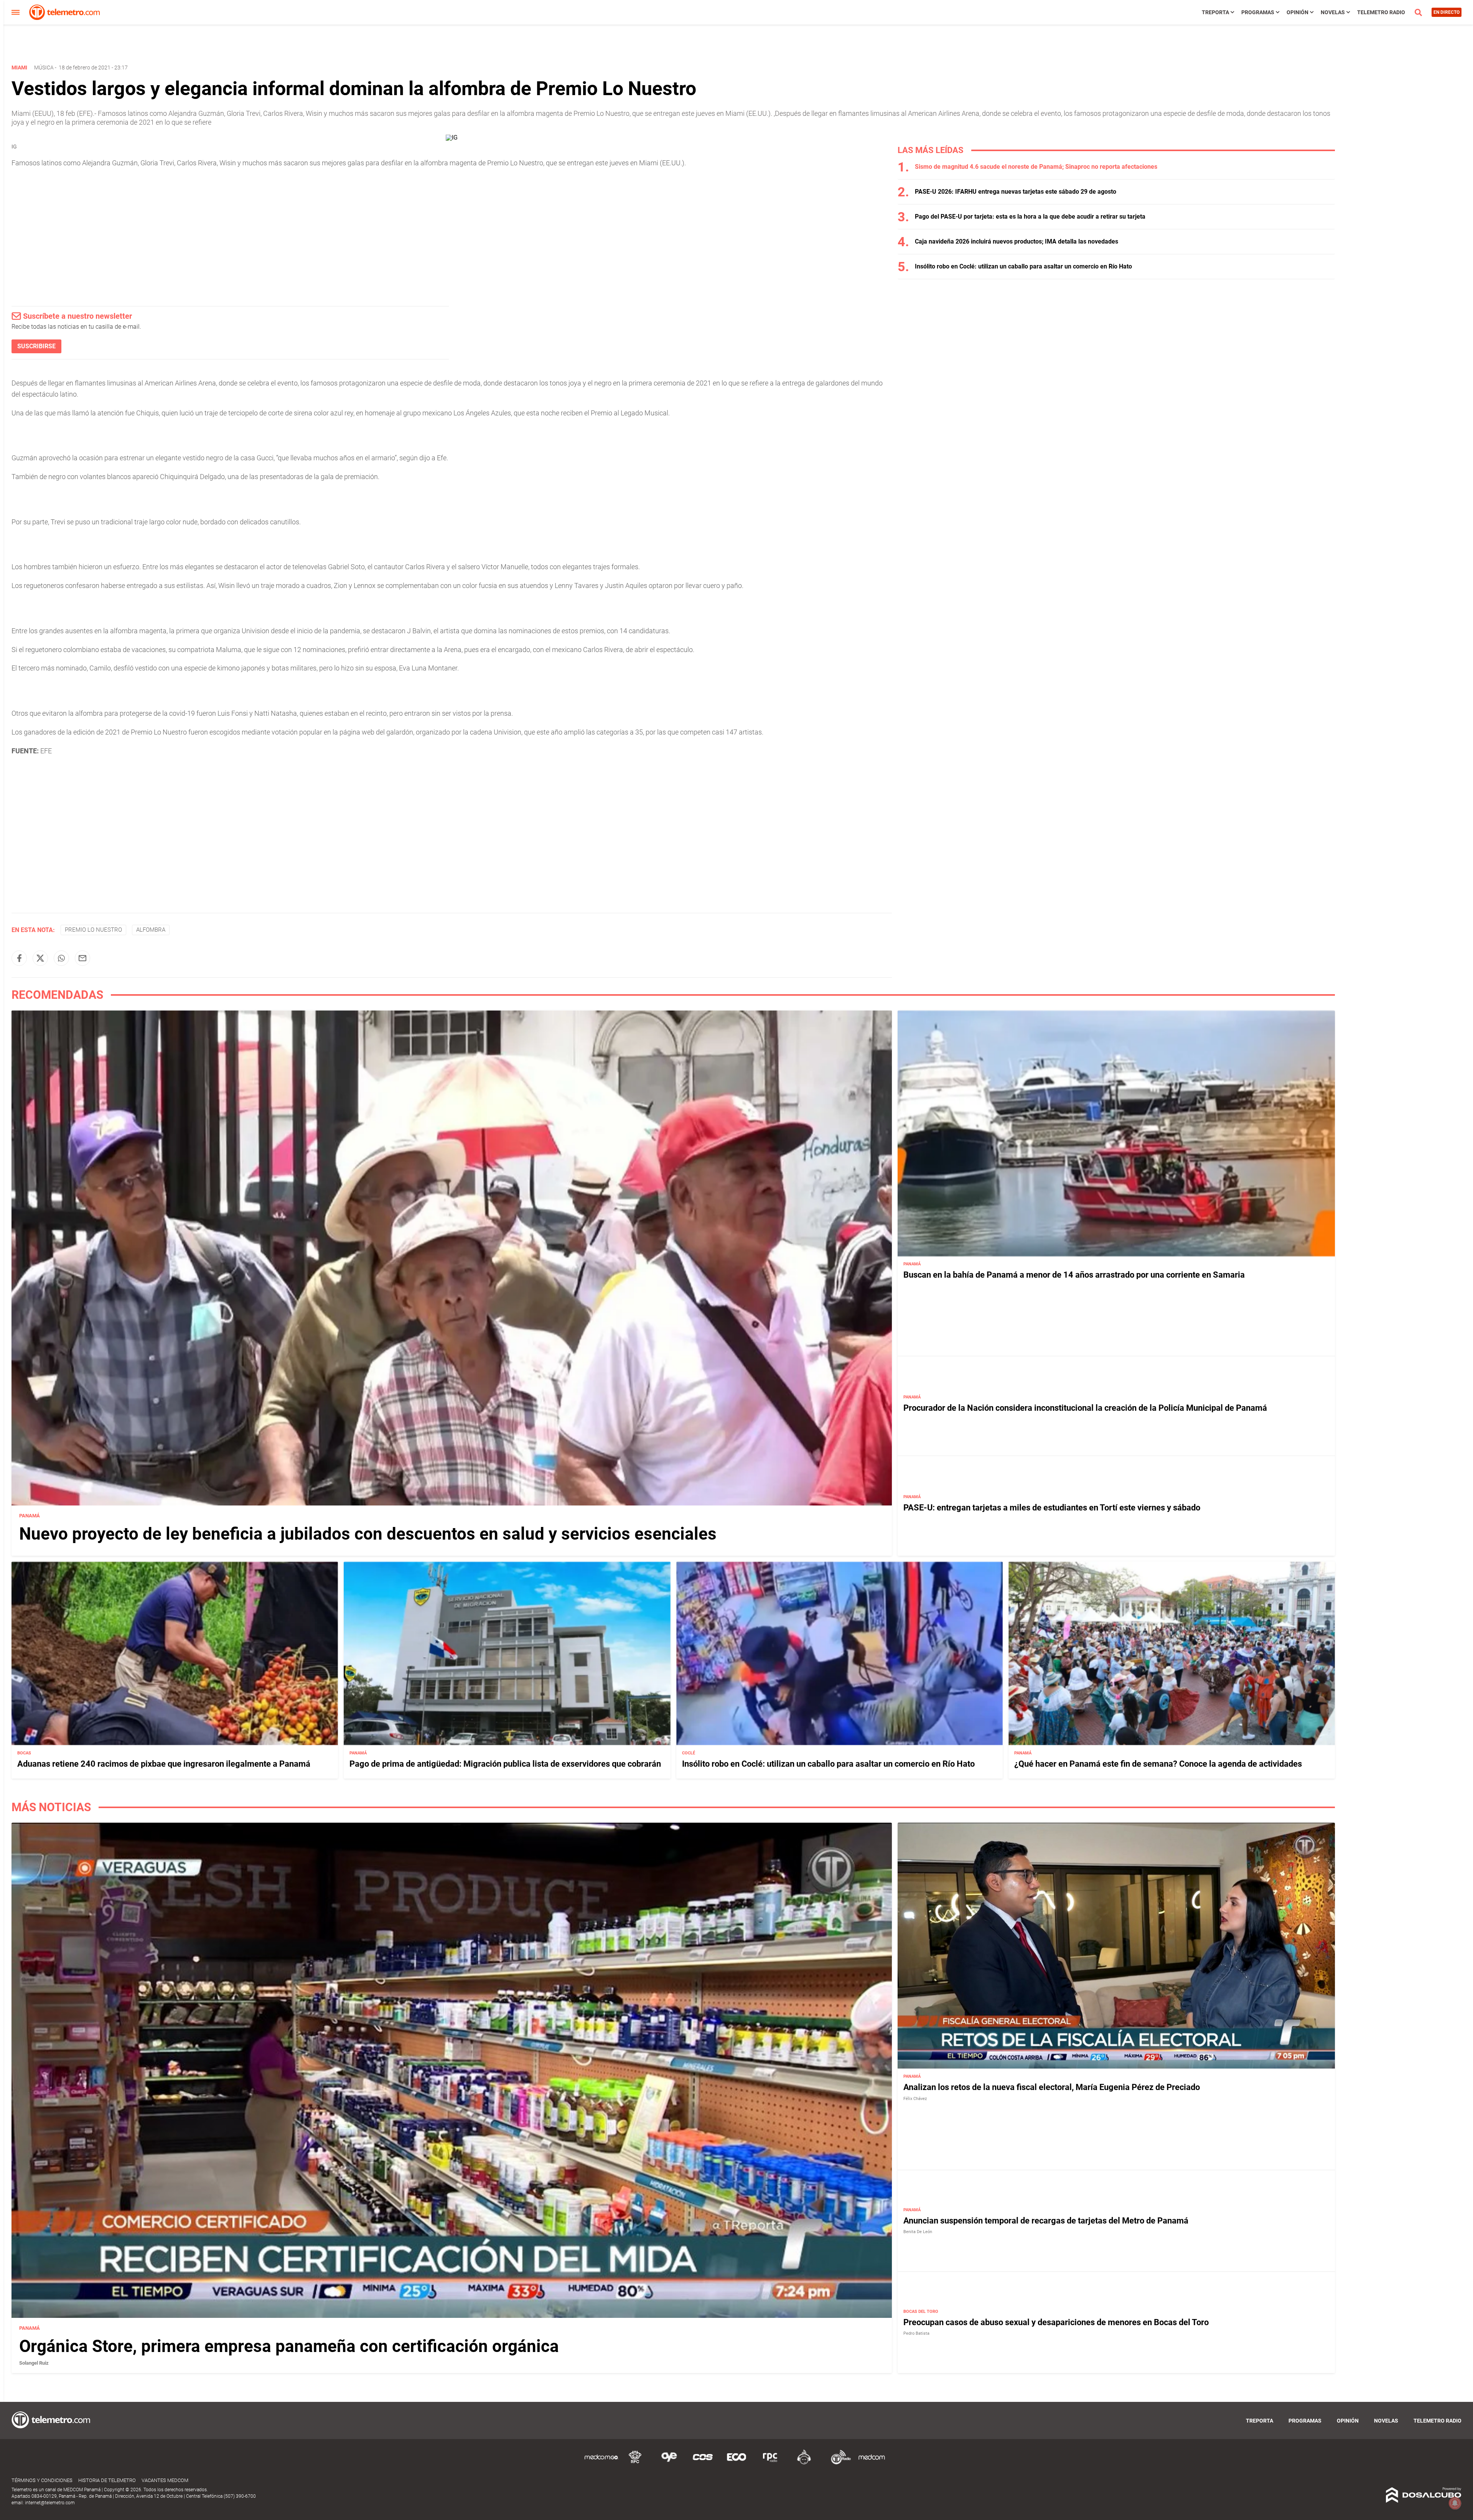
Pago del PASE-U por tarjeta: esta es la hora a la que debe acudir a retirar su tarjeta (1030, 217)
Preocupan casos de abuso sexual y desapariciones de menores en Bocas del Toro (1056, 2322)
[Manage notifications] (1455, 2503)
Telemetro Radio (1381, 12)
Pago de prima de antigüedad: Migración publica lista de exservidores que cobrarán (505, 1764)
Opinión (1298, 12)
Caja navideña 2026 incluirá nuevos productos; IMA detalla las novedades (1017, 241)
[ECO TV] (736, 2463)
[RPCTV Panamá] (635, 2463)
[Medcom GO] (601, 2463)
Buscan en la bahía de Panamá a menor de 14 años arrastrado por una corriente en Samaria (1074, 1275)
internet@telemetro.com (50, 2503)
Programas (1258, 12)
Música (44, 68)
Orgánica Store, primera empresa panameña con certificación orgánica (289, 2346)
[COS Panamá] (703, 2463)
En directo (1447, 12)
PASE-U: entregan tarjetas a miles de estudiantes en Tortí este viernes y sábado (1052, 1508)
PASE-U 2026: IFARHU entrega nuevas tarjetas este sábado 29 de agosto (1016, 192)
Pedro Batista (916, 2333)
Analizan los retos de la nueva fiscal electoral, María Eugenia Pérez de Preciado (1052, 2088)
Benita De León (918, 2232)
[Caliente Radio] (804, 2463)
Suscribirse (36, 346)
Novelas (1333, 12)
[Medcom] (872, 2463)
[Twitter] (40, 958)
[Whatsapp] (61, 958)
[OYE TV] (669, 2463)
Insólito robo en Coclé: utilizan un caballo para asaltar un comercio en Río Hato (1023, 266)
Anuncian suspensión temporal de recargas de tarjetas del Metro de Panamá (1046, 2221)
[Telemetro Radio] (838, 2463)
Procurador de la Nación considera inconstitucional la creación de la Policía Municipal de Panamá (1085, 1408)
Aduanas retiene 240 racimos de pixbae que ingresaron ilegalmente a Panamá (164, 1764)
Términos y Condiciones (42, 2480)
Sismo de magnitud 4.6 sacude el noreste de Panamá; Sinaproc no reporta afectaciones (1036, 167)
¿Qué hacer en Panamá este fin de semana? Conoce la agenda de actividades (1158, 1764)
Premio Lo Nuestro (93, 930)
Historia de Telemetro (107, 2480)
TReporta (1215, 12)
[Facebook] (19, 958)
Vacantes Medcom (165, 2480)
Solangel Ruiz (34, 2363)
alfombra (151, 930)
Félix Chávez (915, 2099)
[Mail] (82, 958)
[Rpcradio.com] (770, 2463)
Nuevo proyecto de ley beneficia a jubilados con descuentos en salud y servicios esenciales (368, 1534)
